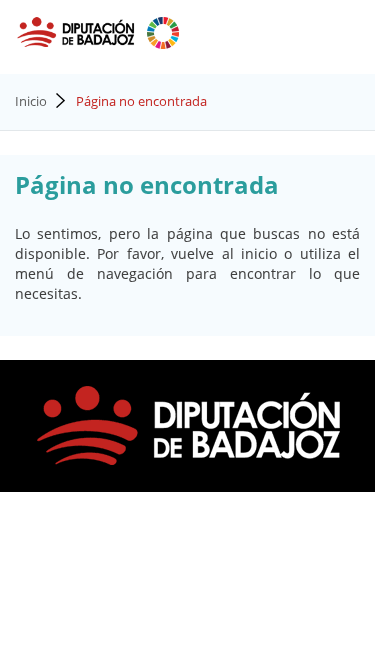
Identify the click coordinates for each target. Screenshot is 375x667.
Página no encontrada (141, 101)
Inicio (31, 101)
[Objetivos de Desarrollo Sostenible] (163, 31)
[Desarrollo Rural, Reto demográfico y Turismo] (77, 31)
